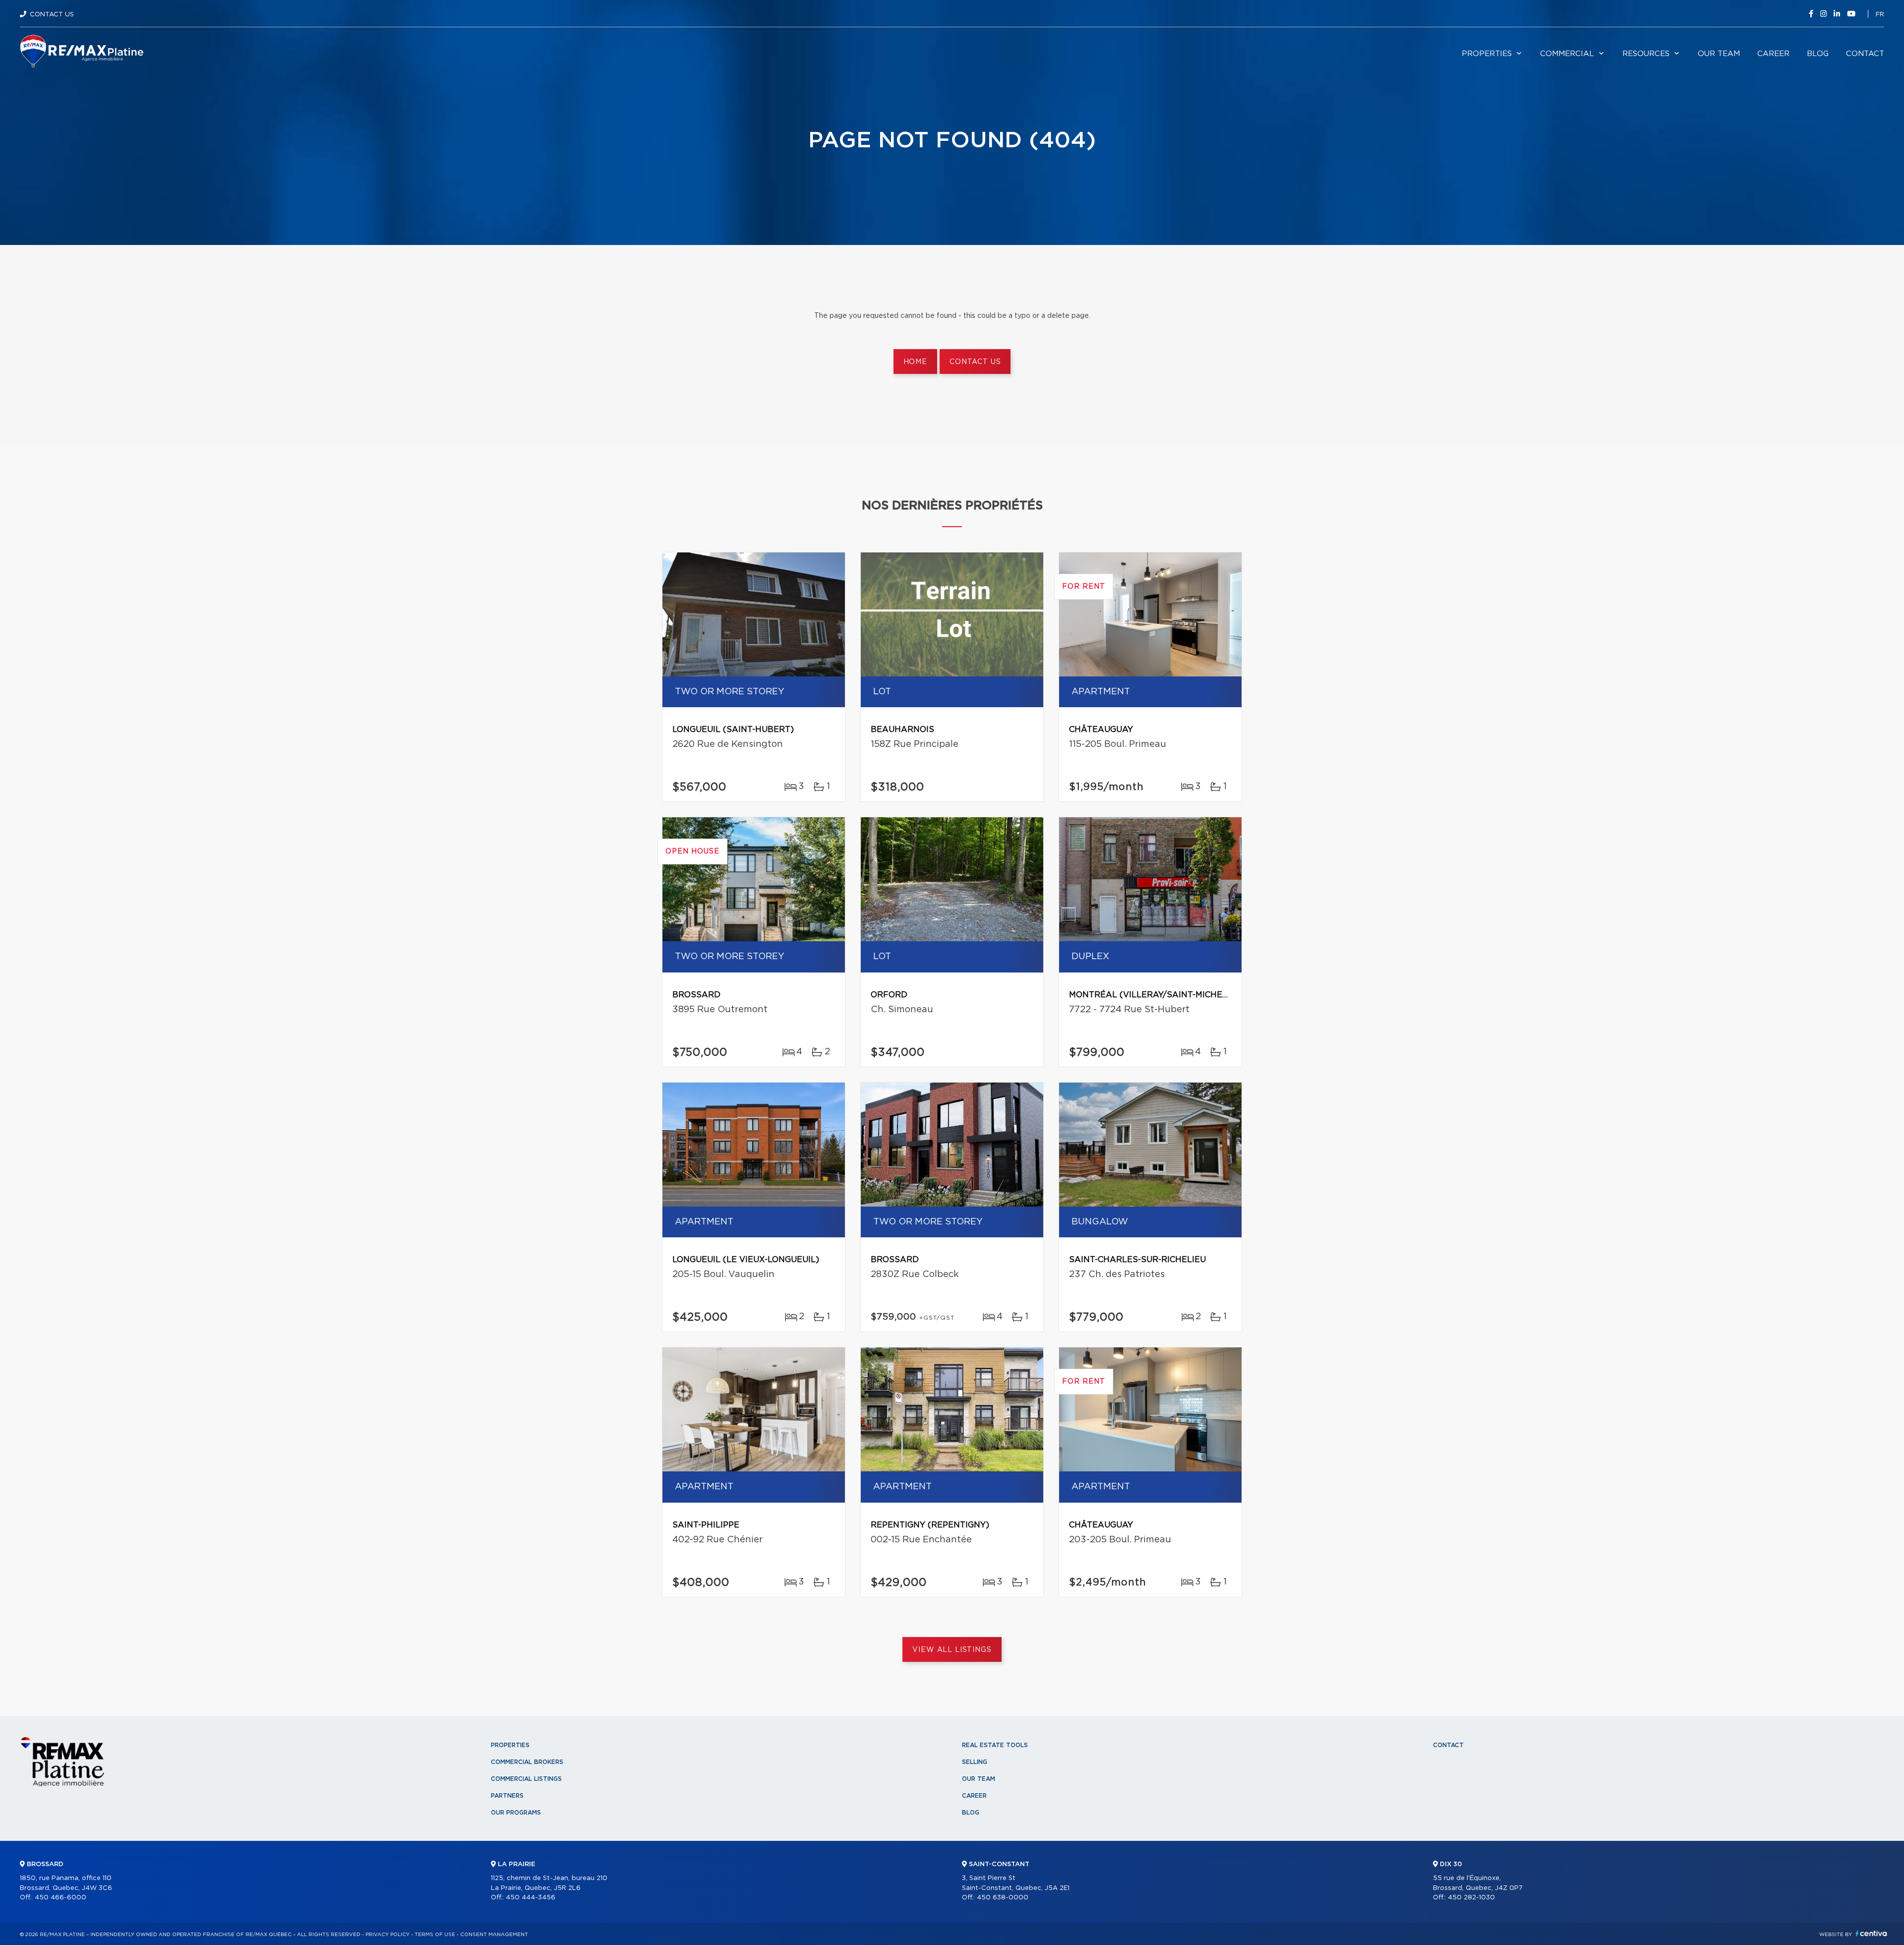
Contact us (975, 362)
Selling (975, 1762)
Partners (507, 1796)
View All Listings (952, 1650)
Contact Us (52, 15)
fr (1880, 15)
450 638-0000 (1003, 1898)
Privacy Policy (387, 1935)
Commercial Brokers (527, 1762)
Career (1773, 54)
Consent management (494, 1935)
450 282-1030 (1471, 1898)
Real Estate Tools (995, 1745)
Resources (1646, 54)
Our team (1719, 54)
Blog (1818, 54)
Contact (1865, 54)
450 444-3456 (531, 1898)
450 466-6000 (60, 1898)
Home (915, 362)
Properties (1487, 54)
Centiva (1871, 1933)
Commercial (1567, 54)
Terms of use (435, 1935)
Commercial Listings (526, 1779)
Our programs (516, 1813)
